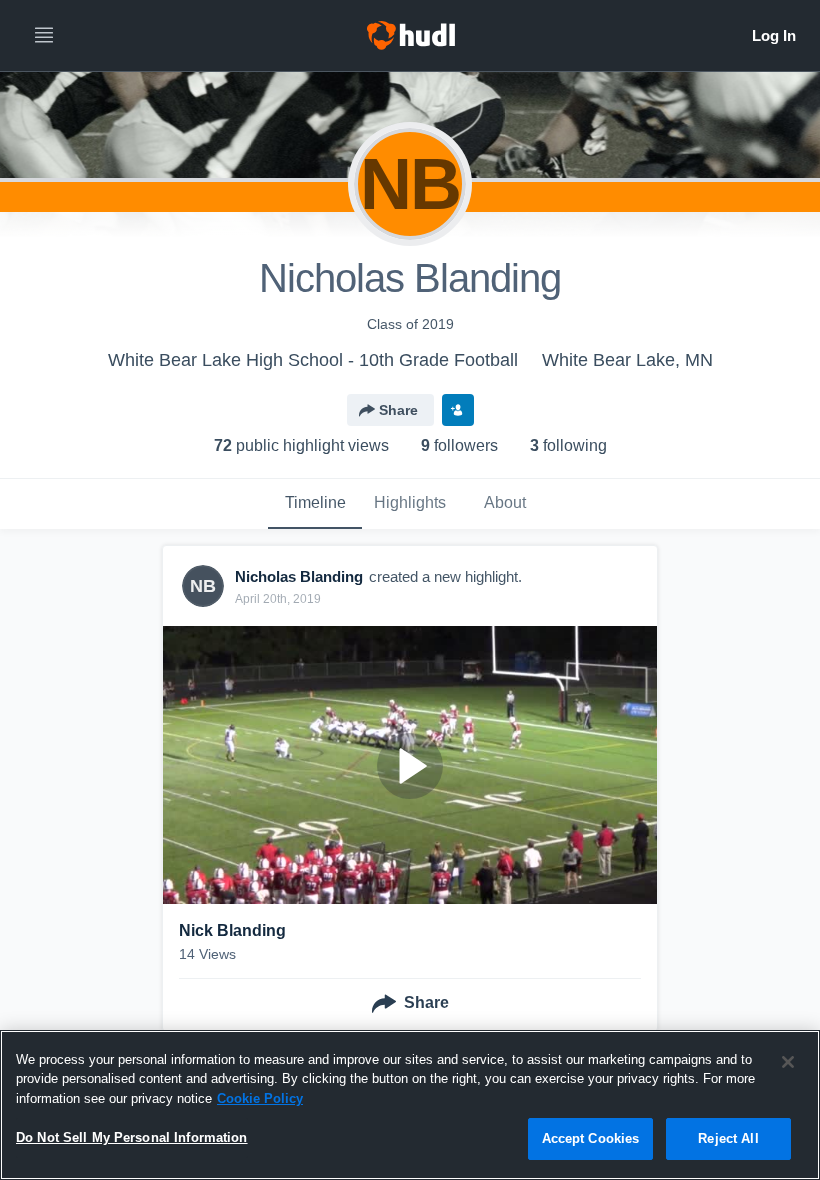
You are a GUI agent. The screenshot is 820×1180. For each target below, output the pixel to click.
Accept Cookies (591, 1138)
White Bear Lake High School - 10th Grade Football (313, 360)
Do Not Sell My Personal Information (132, 1137)
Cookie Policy (260, 1098)
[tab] (315, 504)
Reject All (728, 1138)
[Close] (788, 1062)
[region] (410, 1105)
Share (398, 410)
